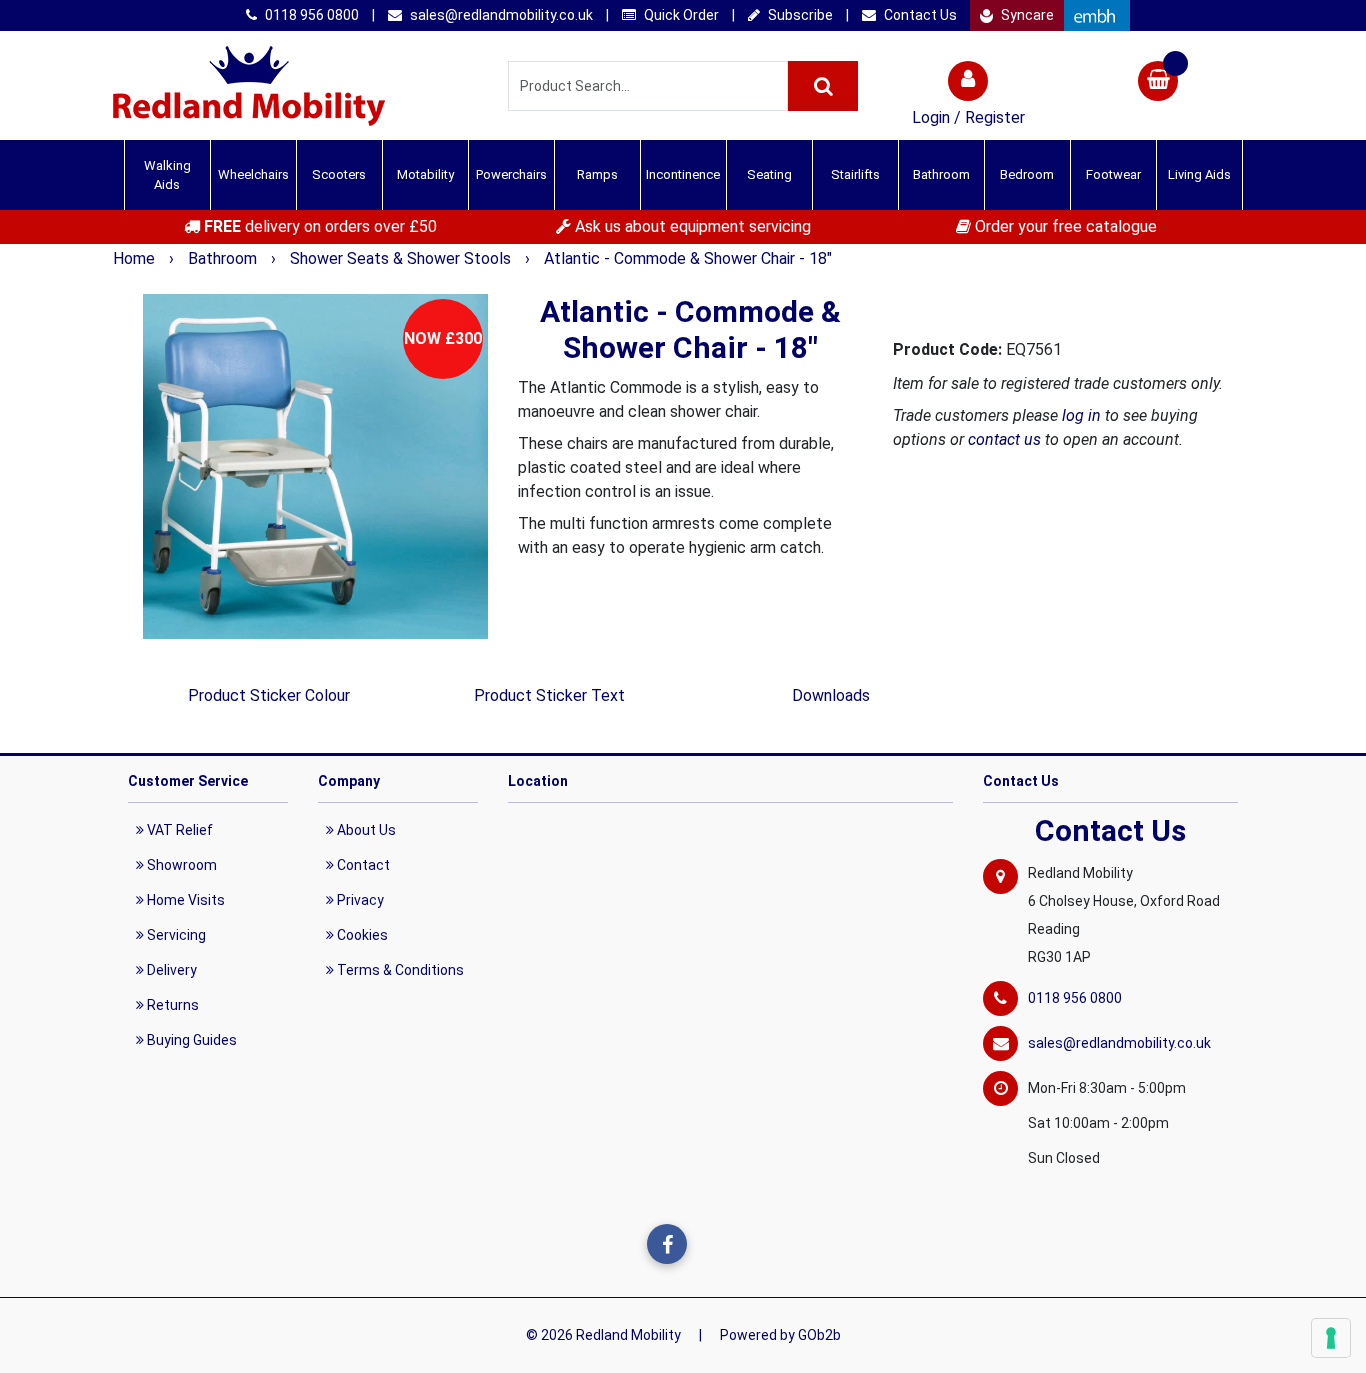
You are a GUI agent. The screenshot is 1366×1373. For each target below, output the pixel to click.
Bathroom (224, 258)
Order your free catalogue (1064, 226)
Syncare (1026, 15)
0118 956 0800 (310, 15)
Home (136, 258)
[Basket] (1158, 83)
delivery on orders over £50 (320, 226)
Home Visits (184, 900)
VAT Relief (178, 830)
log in (1081, 415)
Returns (171, 1005)
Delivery (170, 970)
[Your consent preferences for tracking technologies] (1331, 1338)
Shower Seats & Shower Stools (402, 258)
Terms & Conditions (399, 970)
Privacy (359, 900)
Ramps (597, 174)
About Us (365, 830)
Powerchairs (511, 174)
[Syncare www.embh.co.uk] (1097, 15)
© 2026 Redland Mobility (603, 1335)
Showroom (180, 865)
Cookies (361, 935)
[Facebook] (667, 1244)
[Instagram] (708, 1244)
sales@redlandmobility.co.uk (500, 15)
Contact (362, 865)
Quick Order (680, 15)
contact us (1004, 439)
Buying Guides (190, 1040)
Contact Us (919, 15)
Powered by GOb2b (780, 1335)
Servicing (175, 935)
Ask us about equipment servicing (691, 226)
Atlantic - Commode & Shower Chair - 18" (688, 258)
